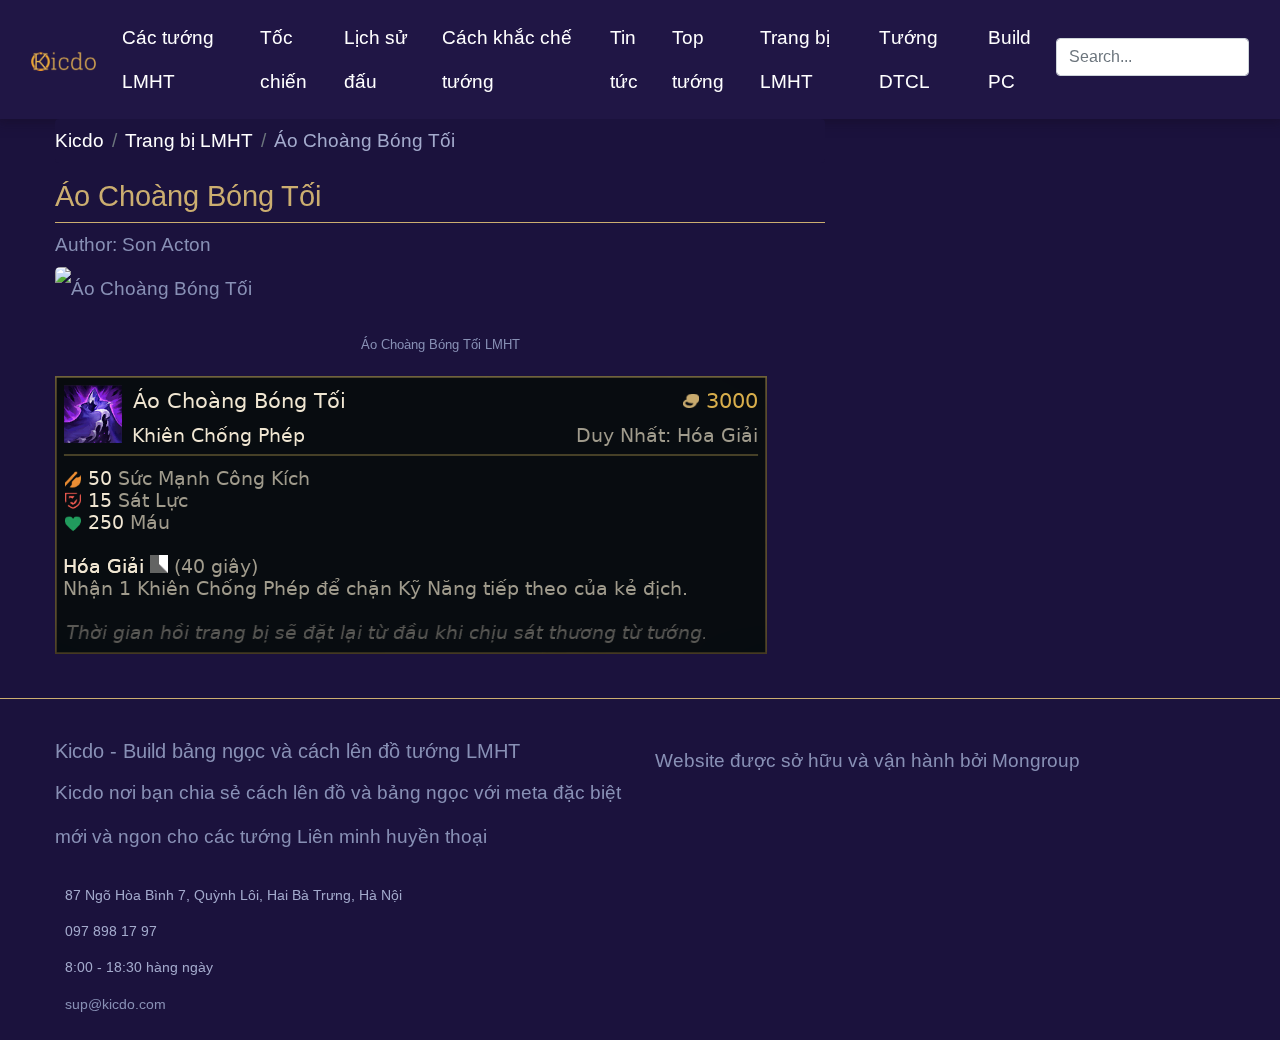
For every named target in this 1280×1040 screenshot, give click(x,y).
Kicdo (79, 140)
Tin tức (624, 59)
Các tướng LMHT (168, 59)
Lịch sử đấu (376, 59)
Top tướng (698, 59)
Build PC (1009, 59)
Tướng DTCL (908, 59)
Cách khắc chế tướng (507, 59)
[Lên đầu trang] (2, 675)
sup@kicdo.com (115, 1004)
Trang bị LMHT (795, 59)
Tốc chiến (283, 59)
